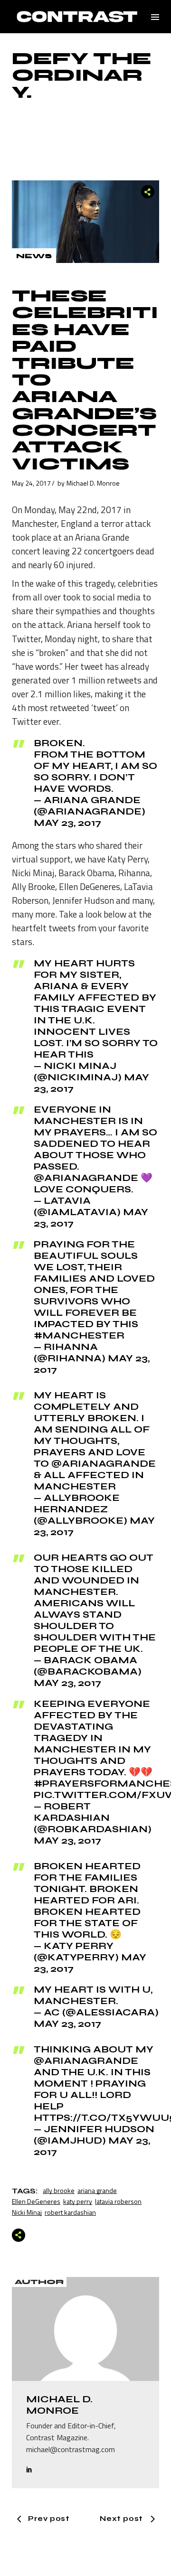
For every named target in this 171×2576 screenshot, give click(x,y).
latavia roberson (118, 2201)
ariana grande (97, 2190)
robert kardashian (70, 2212)
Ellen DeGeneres (36, 2201)
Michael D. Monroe (93, 483)
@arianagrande (86, 2061)
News (34, 256)
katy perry (78, 2201)
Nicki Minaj (27, 2212)
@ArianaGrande (86, 1178)
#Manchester (79, 1335)
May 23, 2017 (67, 823)
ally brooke (59, 2190)
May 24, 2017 (31, 483)
